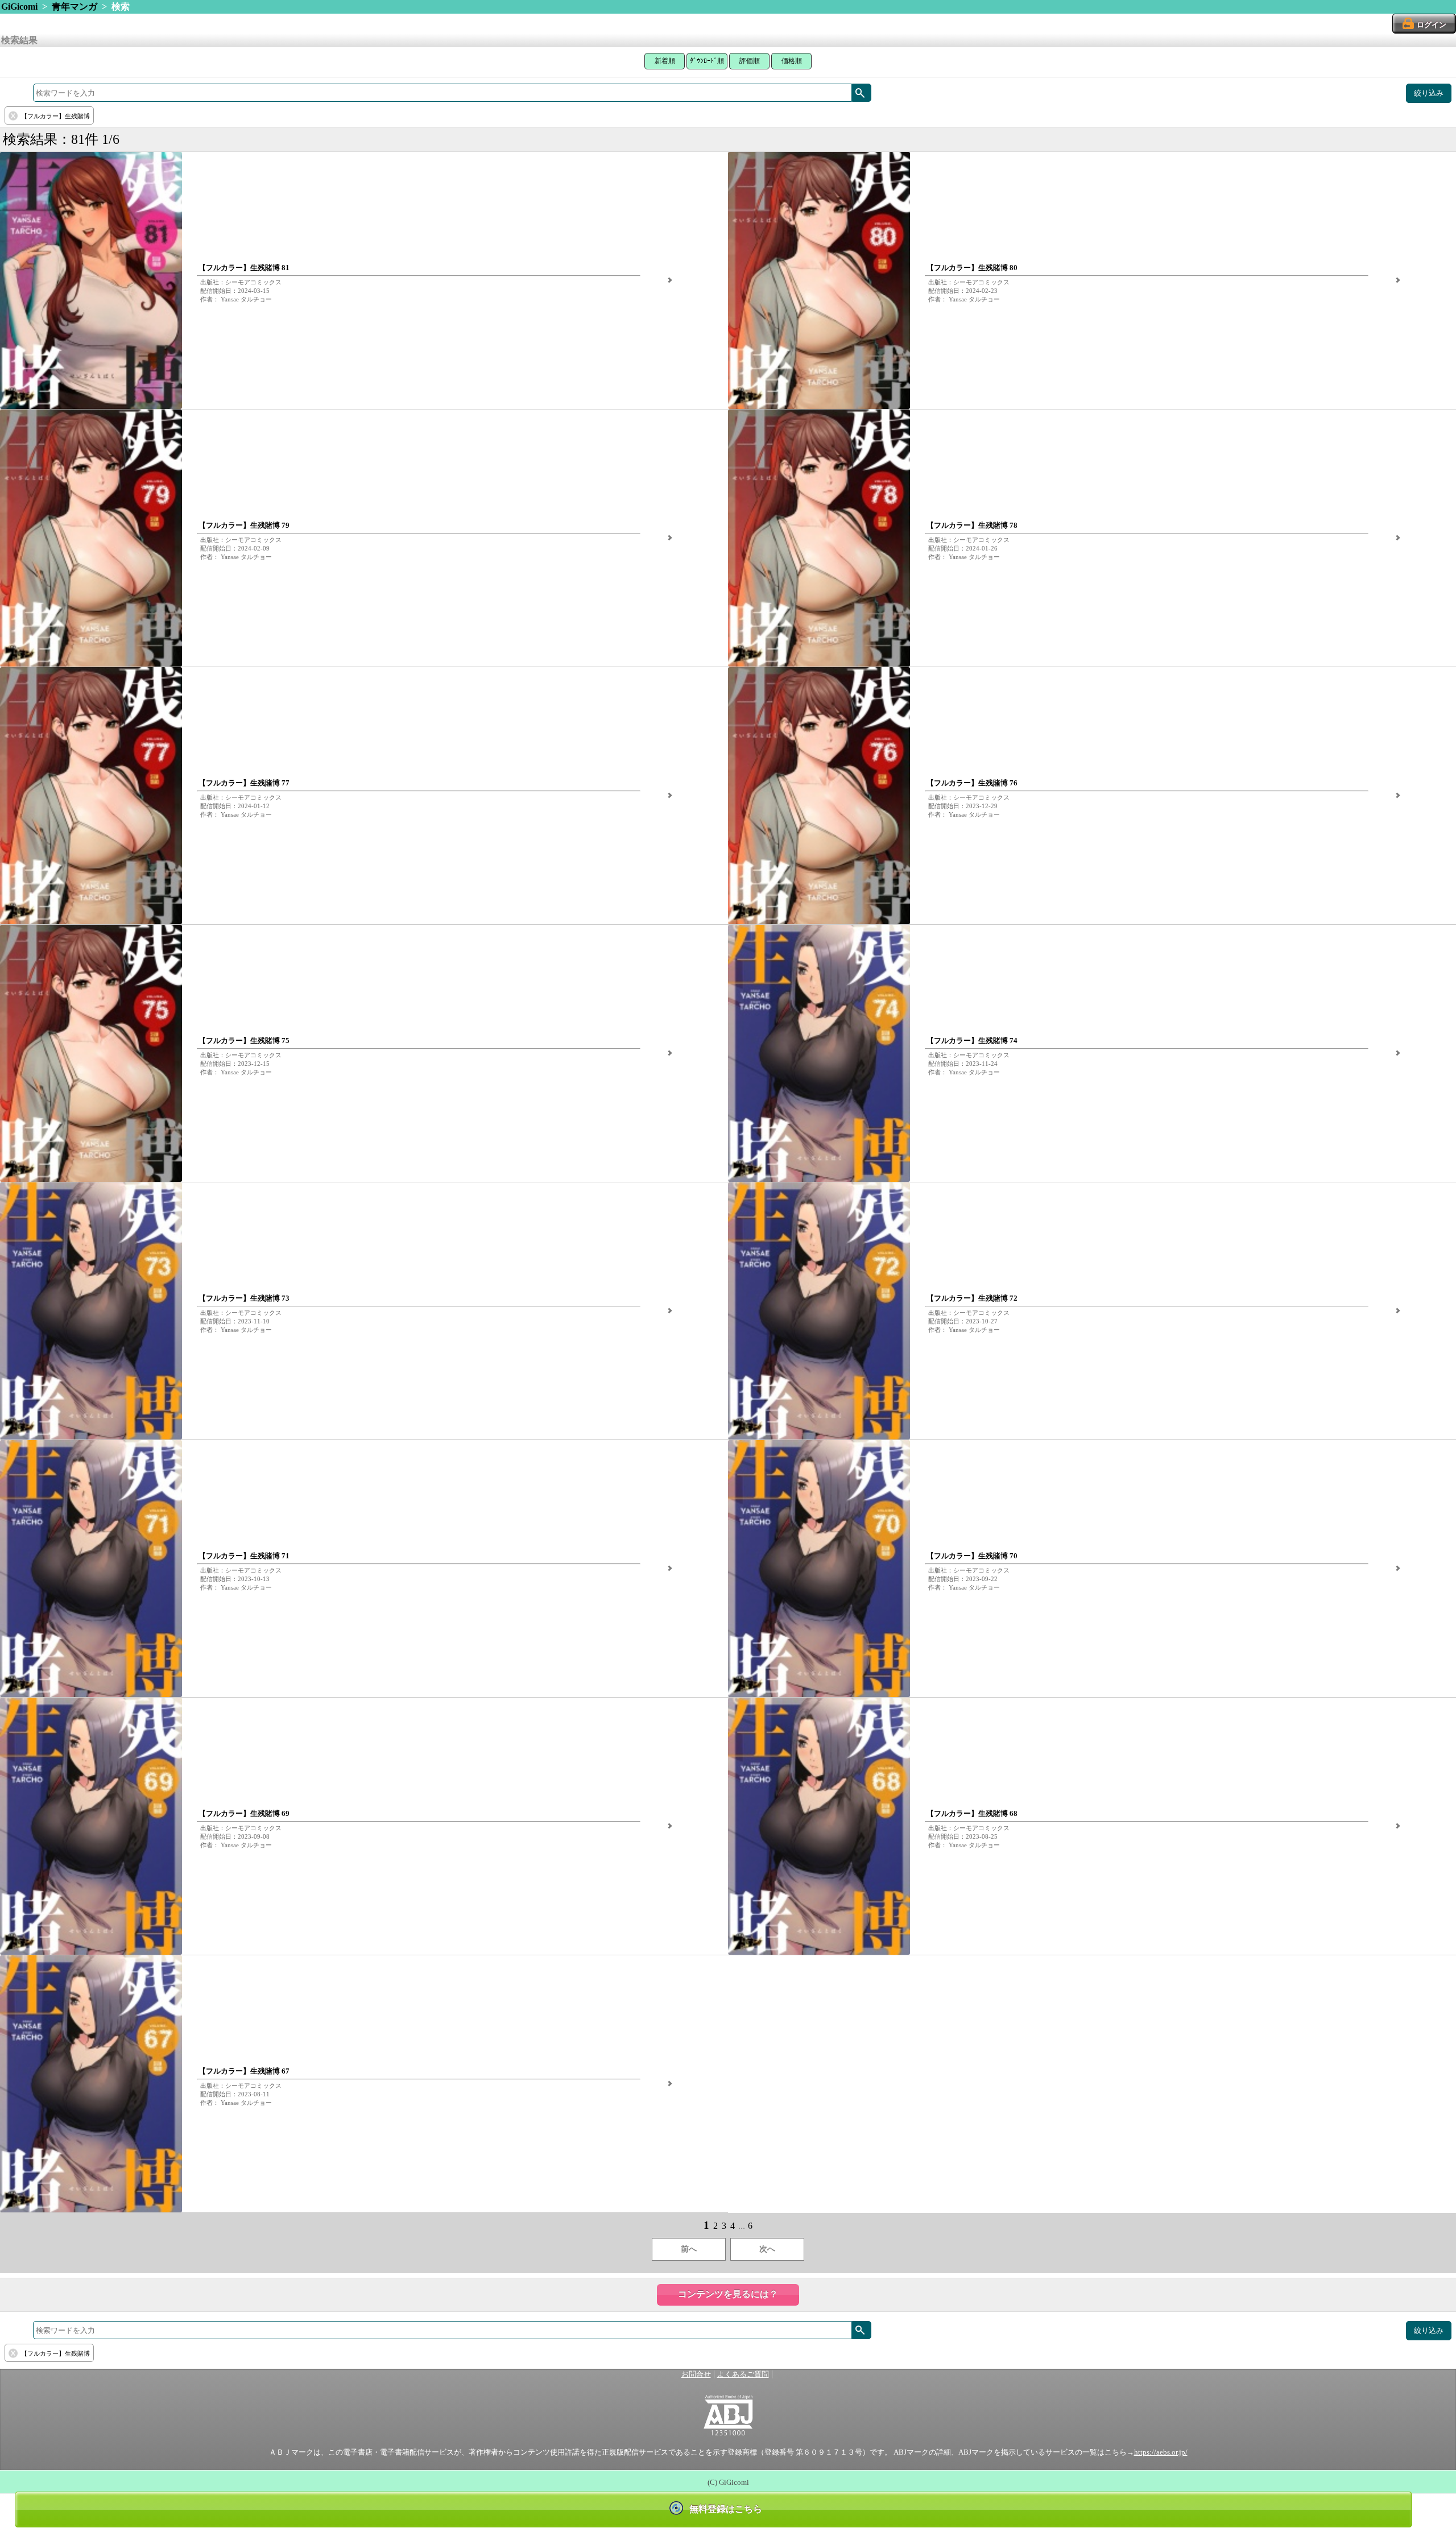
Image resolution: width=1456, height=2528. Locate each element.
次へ (767, 2249)
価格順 (792, 61)
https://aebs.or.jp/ (1161, 2452)
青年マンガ (75, 7)
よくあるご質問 (743, 2374)
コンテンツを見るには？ (728, 2294)
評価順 (750, 61)
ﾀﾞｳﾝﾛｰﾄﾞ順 (707, 61)
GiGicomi (19, 7)
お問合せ (696, 2374)
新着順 (665, 61)
